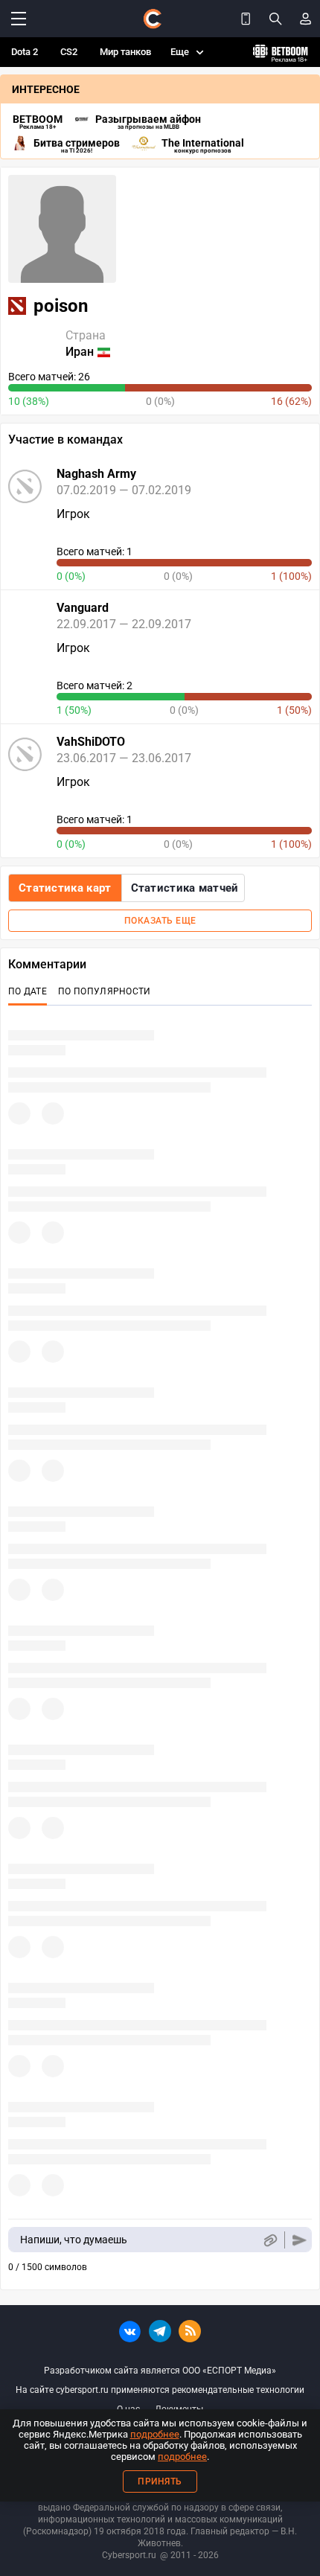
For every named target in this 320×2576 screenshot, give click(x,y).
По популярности (105, 991)
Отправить (300, 2240)
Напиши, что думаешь (74, 2240)
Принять (160, 2481)
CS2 (69, 52)
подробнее (155, 2434)
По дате (28, 991)
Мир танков (125, 52)
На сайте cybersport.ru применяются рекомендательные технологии (160, 2390)
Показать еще (160, 921)
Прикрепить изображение (270, 2240)
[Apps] (246, 19)
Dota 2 (25, 52)
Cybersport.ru (129, 2555)
